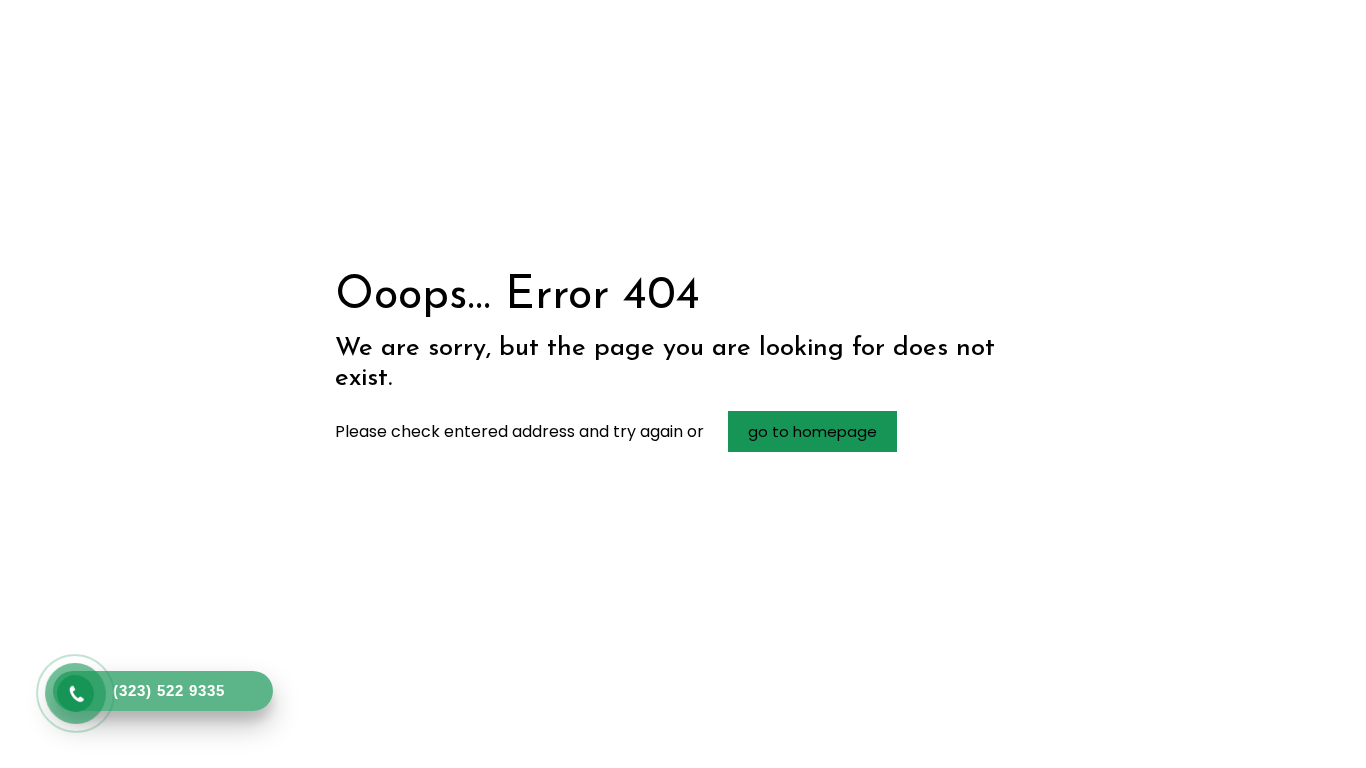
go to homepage (812, 431)
